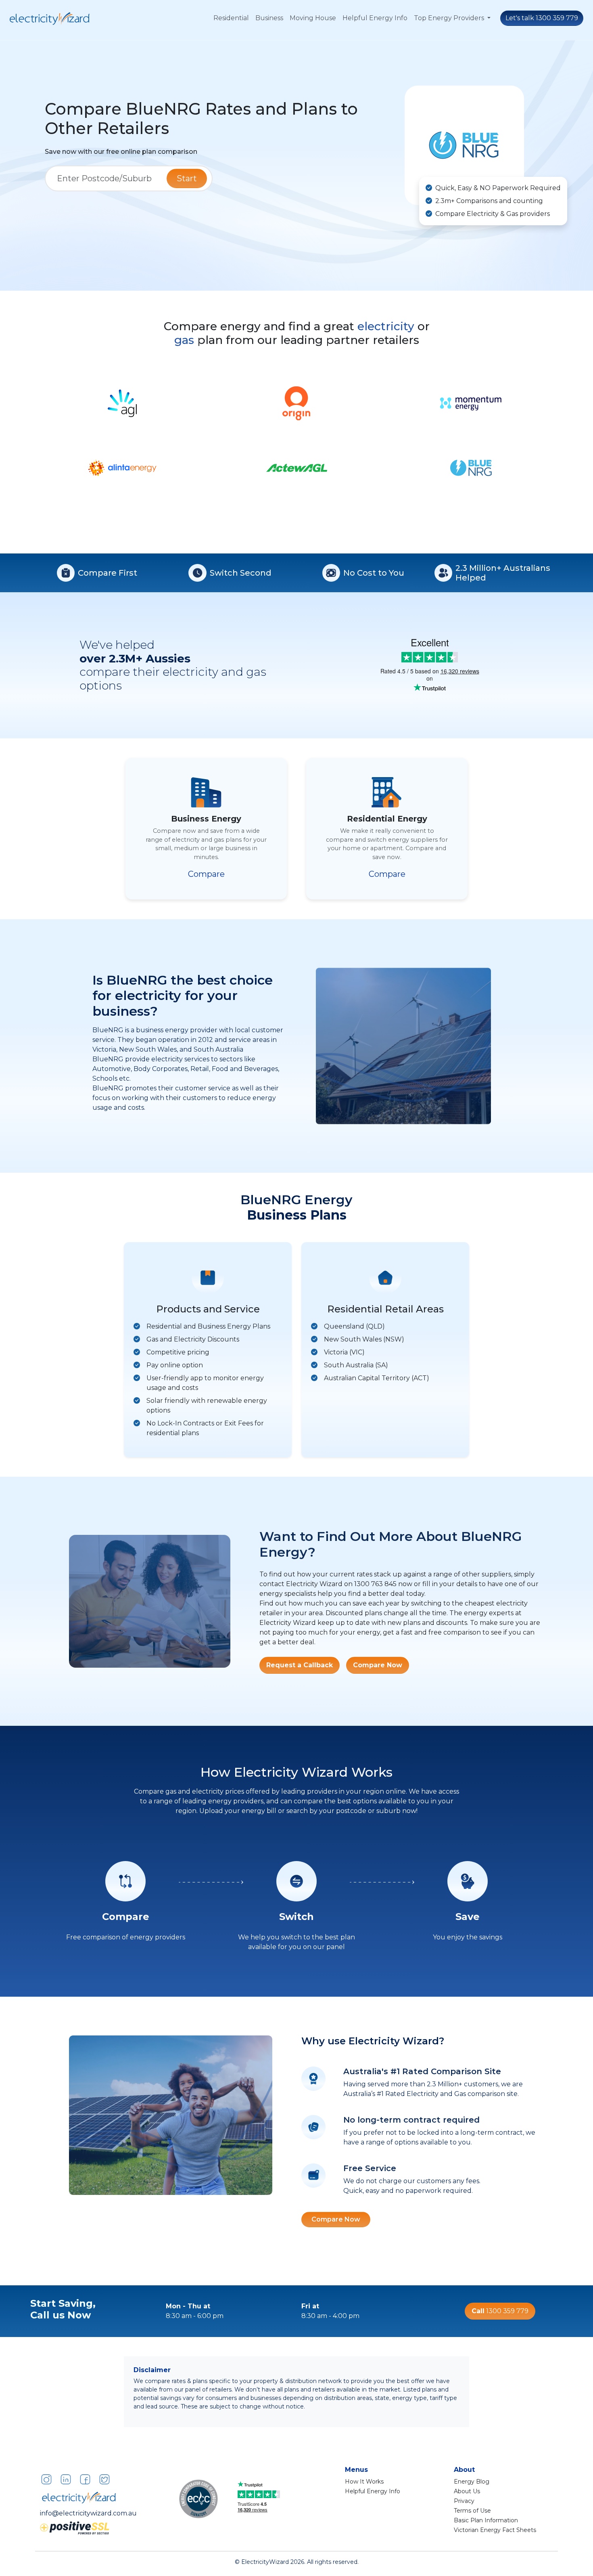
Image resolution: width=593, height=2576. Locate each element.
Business (269, 18)
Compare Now (378, 1665)
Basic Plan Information (486, 2520)
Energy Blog (472, 2482)
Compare (206, 874)
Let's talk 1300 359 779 (542, 18)
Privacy (464, 2501)
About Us (467, 2491)
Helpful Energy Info (375, 18)
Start (187, 178)
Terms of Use (472, 2511)
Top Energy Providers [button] (450, 18)
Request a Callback (300, 1665)
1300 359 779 (500, 2311)
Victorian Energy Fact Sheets (495, 2530)
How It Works (364, 2482)
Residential (231, 18)
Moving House (313, 18)
